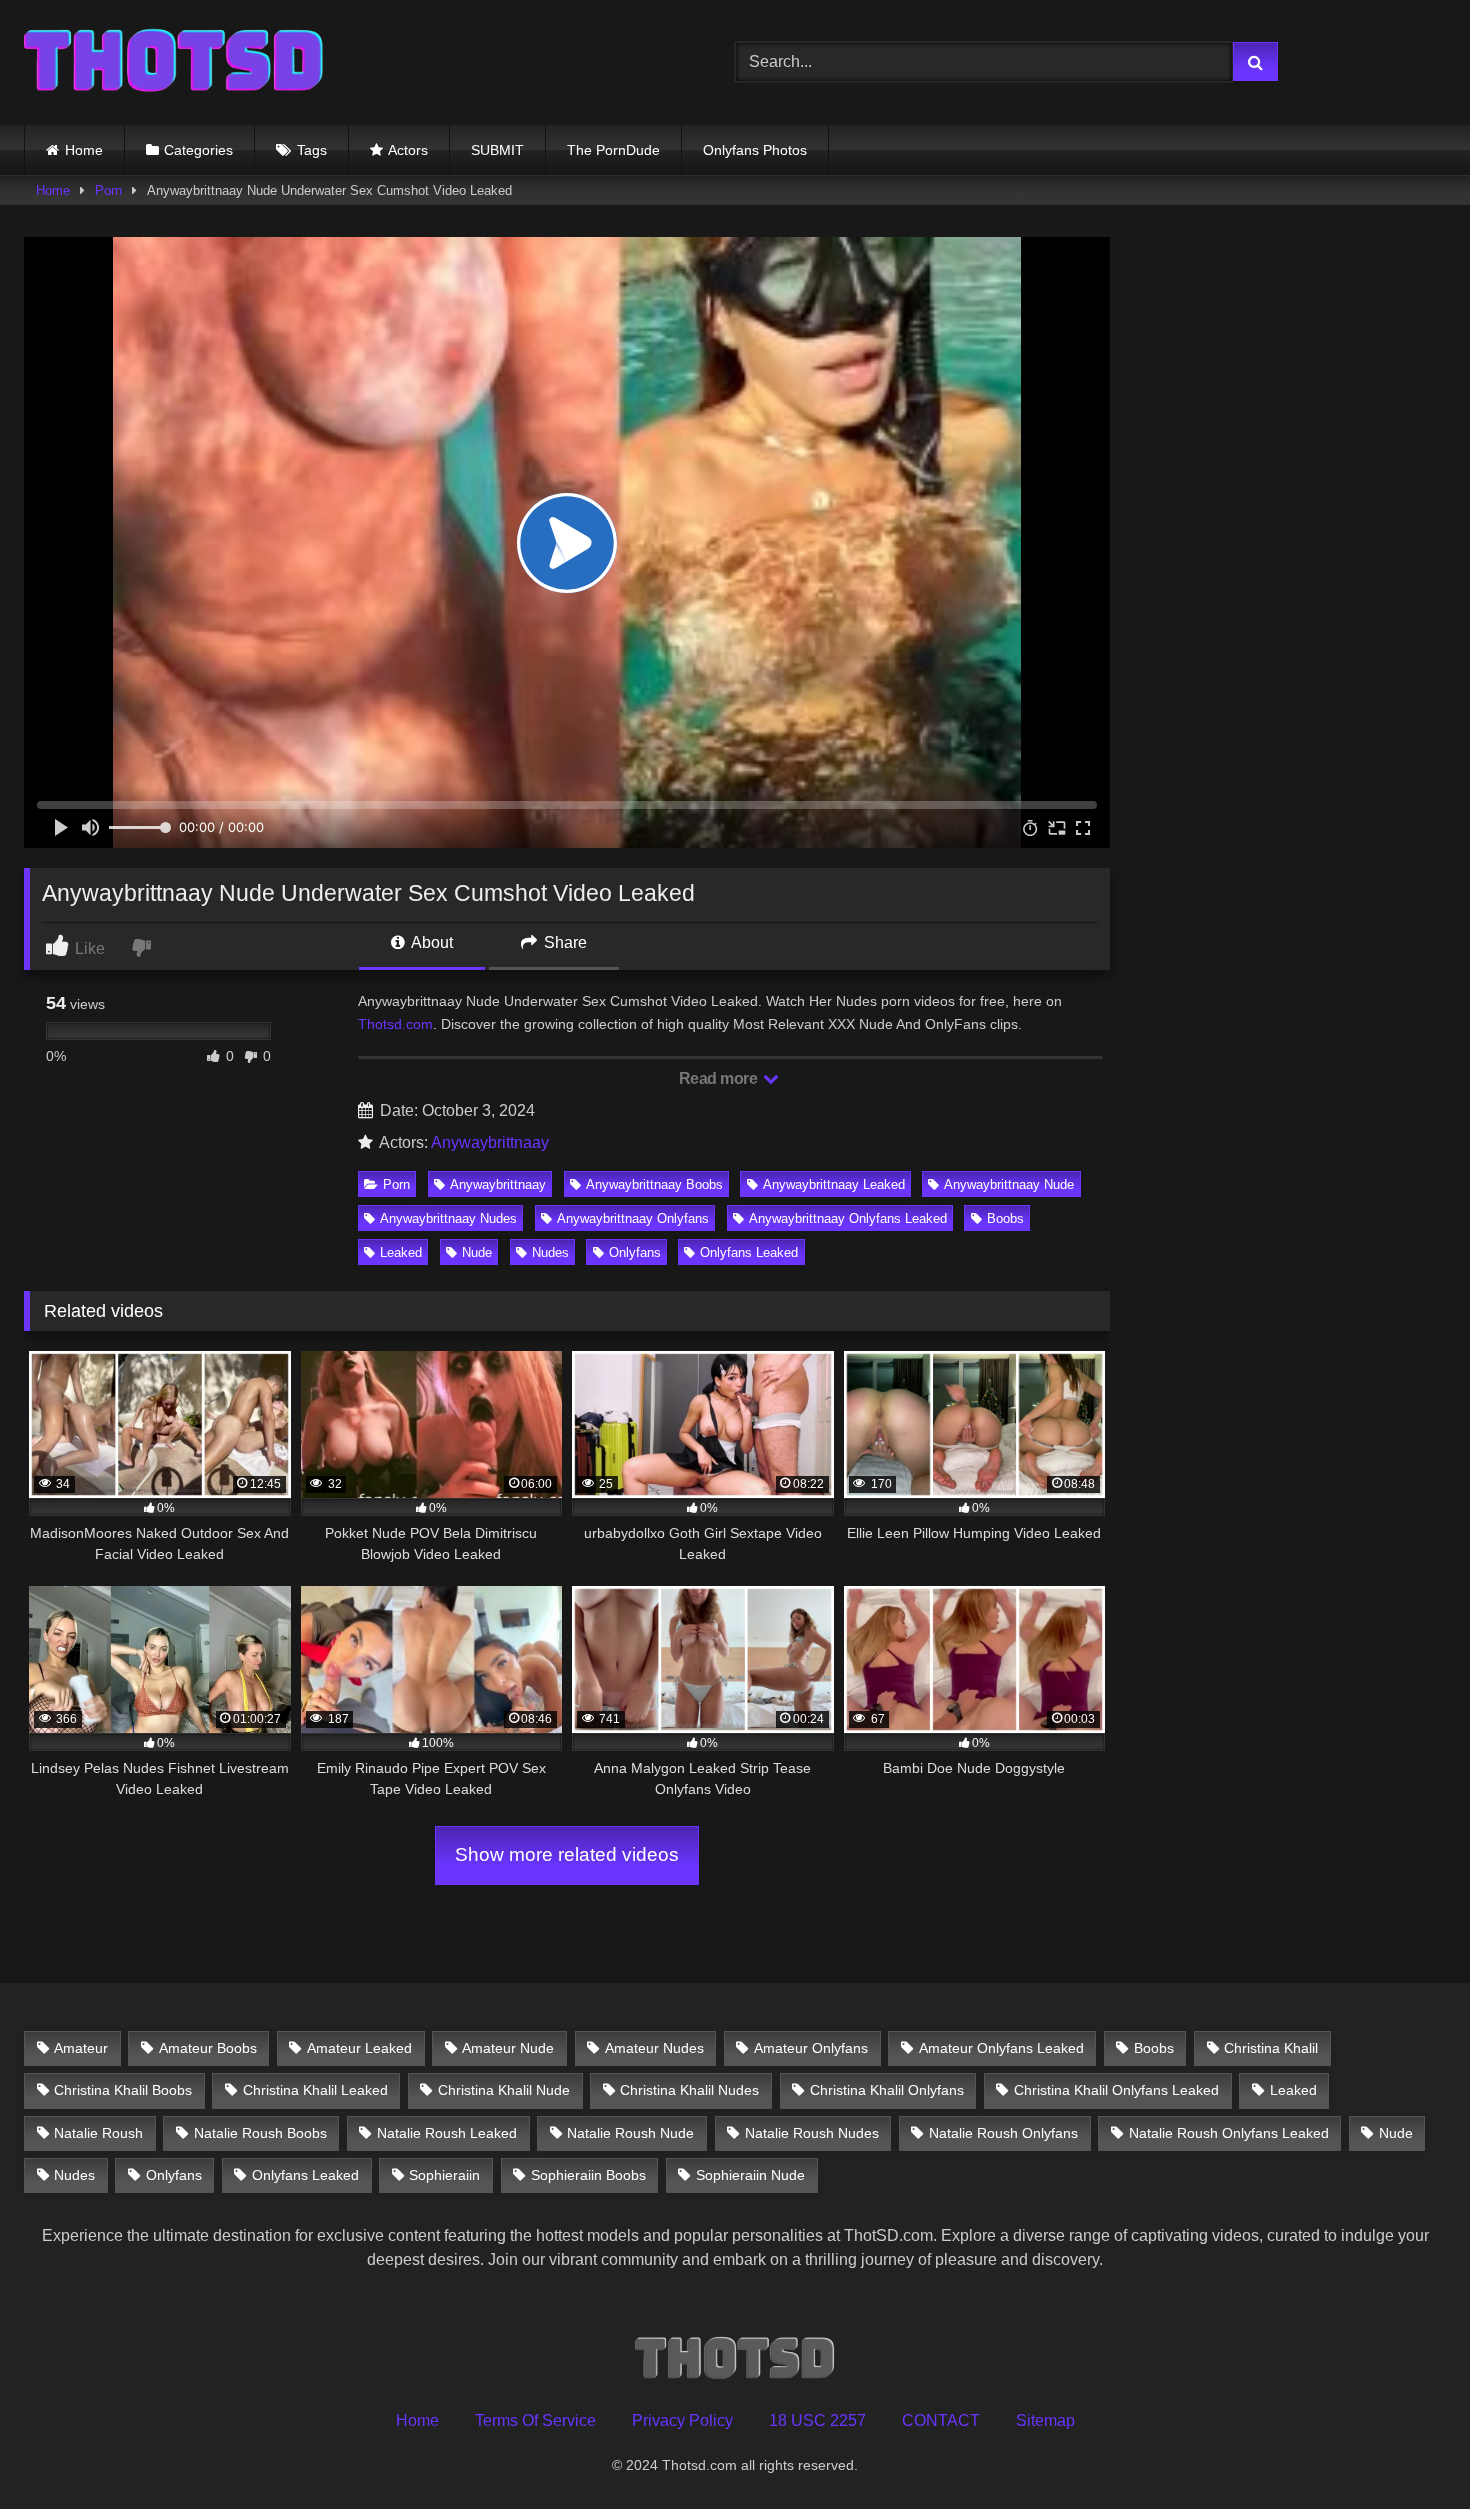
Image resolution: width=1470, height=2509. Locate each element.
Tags (312, 150)
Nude (477, 1252)
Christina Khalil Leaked (315, 2090)
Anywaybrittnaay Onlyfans (633, 1218)
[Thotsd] (174, 62)
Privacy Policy (682, 2420)
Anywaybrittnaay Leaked (834, 1184)
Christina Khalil (1271, 2048)
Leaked (401, 1252)
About (430, 942)
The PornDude (613, 150)
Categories (198, 150)
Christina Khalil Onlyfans (887, 2090)
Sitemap (1045, 2420)
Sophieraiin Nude (750, 2175)
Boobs (1005, 1218)
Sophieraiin (444, 2175)
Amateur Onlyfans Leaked (1001, 2048)
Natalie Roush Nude (630, 2133)
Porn (108, 190)
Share (563, 942)
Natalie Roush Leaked (447, 2133)
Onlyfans (635, 1252)
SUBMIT (497, 150)
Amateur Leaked (359, 2048)
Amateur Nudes (654, 2048)
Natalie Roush (98, 2133)
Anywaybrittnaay (490, 1142)
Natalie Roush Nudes (812, 2133)
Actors (408, 150)
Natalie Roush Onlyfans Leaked (1229, 2133)
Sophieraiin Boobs (588, 2175)
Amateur (81, 2048)
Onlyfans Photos (755, 150)
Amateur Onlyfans (811, 2048)
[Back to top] (1408, 2449)
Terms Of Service (535, 2420)
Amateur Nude (508, 2048)
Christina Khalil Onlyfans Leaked (1116, 2090)
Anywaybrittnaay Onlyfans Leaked (848, 1218)
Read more (720, 1078)
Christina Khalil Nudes (689, 2090)
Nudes (550, 1252)
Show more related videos (567, 1854)
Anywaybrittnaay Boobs (654, 1184)
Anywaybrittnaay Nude (1009, 1184)
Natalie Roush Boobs (260, 2133)
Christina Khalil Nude (504, 2090)
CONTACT (941, 2420)
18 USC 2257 (817, 2420)
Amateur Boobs (208, 2048)
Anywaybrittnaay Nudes (448, 1218)
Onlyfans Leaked (749, 1252)
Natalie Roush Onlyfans (1003, 2133)
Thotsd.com (395, 1024)
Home (84, 150)
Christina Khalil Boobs (123, 2090)
